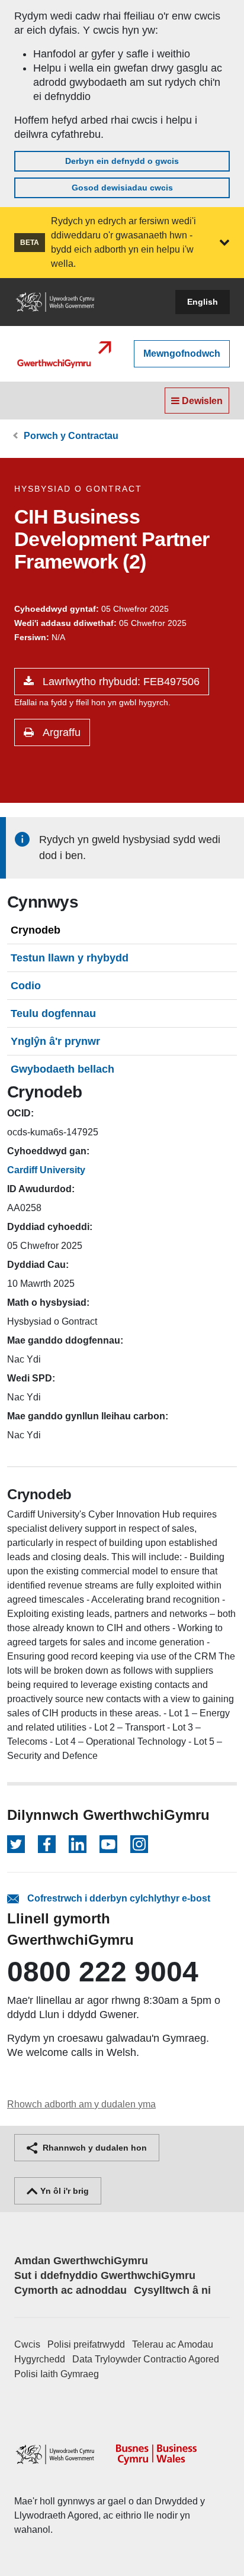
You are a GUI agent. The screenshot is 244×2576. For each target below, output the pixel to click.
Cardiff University (46, 1170)
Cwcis (27, 2344)
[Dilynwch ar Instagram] (139, 1844)
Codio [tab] (26, 986)
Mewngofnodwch (182, 354)
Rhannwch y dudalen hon (94, 2148)
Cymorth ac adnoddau (70, 2290)
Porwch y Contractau (71, 436)
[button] (224, 243)
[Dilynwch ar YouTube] (108, 1844)
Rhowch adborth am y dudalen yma (81, 2104)
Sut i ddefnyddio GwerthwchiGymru (105, 2275)
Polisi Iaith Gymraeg (57, 2374)
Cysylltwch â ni (172, 2290)
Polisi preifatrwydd (86, 2344)
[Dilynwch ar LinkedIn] (78, 1844)
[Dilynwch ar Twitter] (16, 1844)
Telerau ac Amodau (173, 2344)
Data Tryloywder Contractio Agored (146, 2359)
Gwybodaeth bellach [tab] (62, 1069)
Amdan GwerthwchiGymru (81, 2261)
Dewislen (201, 401)
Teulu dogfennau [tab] (53, 1013)
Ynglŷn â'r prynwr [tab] (55, 1041)
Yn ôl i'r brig (63, 2191)
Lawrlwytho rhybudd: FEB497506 (120, 682)
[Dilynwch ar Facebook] (47, 1844)
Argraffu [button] (60, 732)
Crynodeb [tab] (36, 930)
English (203, 302)
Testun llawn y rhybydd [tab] (70, 958)
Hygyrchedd (40, 2359)
